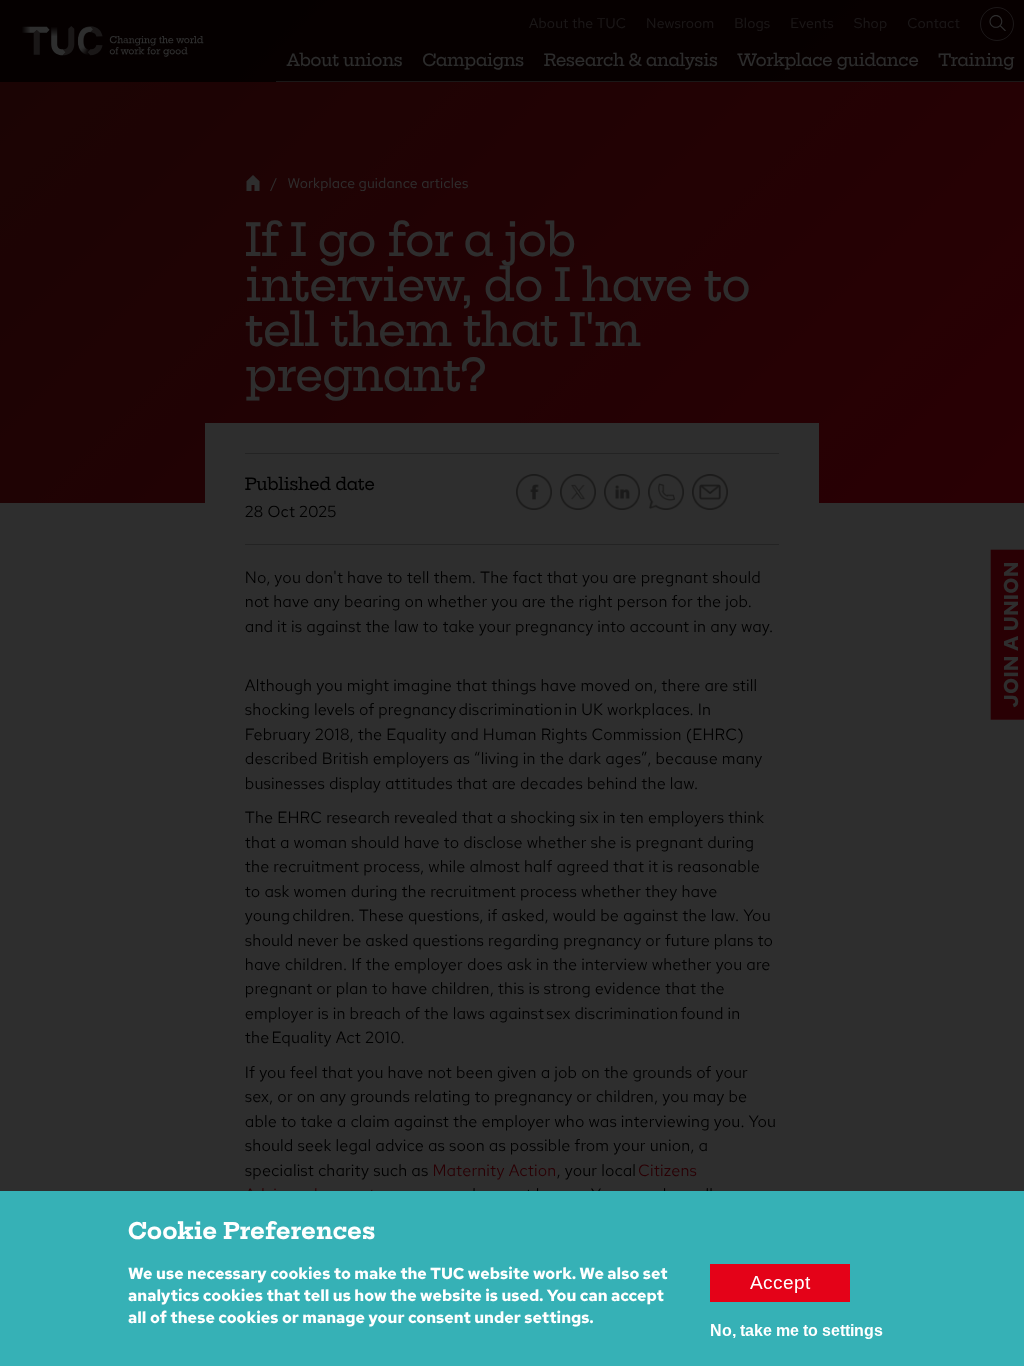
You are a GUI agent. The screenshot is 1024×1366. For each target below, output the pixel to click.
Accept (780, 1282)
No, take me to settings (796, 1330)
